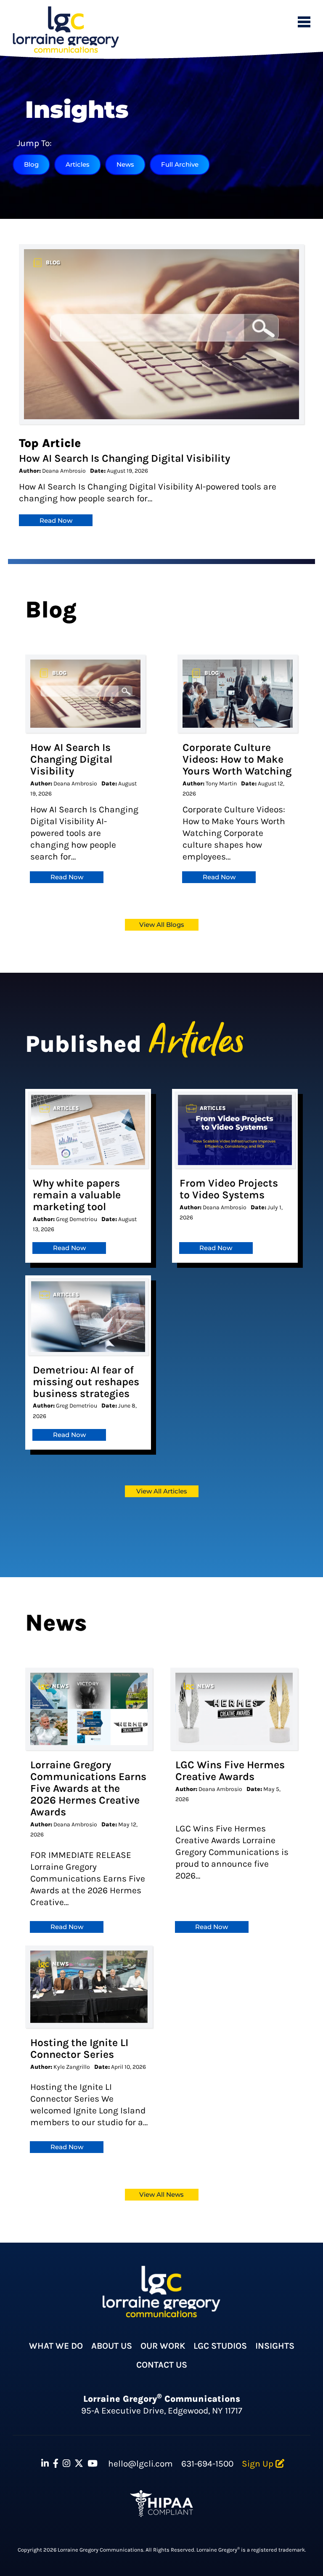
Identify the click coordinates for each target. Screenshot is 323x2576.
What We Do (56, 2346)
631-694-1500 (207, 2464)
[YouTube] (93, 2464)
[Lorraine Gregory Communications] (66, 30)
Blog (31, 164)
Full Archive (180, 164)
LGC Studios (220, 2346)
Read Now (56, 520)
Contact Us (162, 2365)
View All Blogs (162, 925)
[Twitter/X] (79, 2464)
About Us (112, 2346)
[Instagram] (66, 2464)
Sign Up (259, 2464)
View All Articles (162, 1491)
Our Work (163, 2346)
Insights (275, 2346)
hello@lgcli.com (140, 2464)
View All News (161, 2194)
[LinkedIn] (45, 2464)
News (125, 164)
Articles (78, 164)
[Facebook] (56, 2464)
